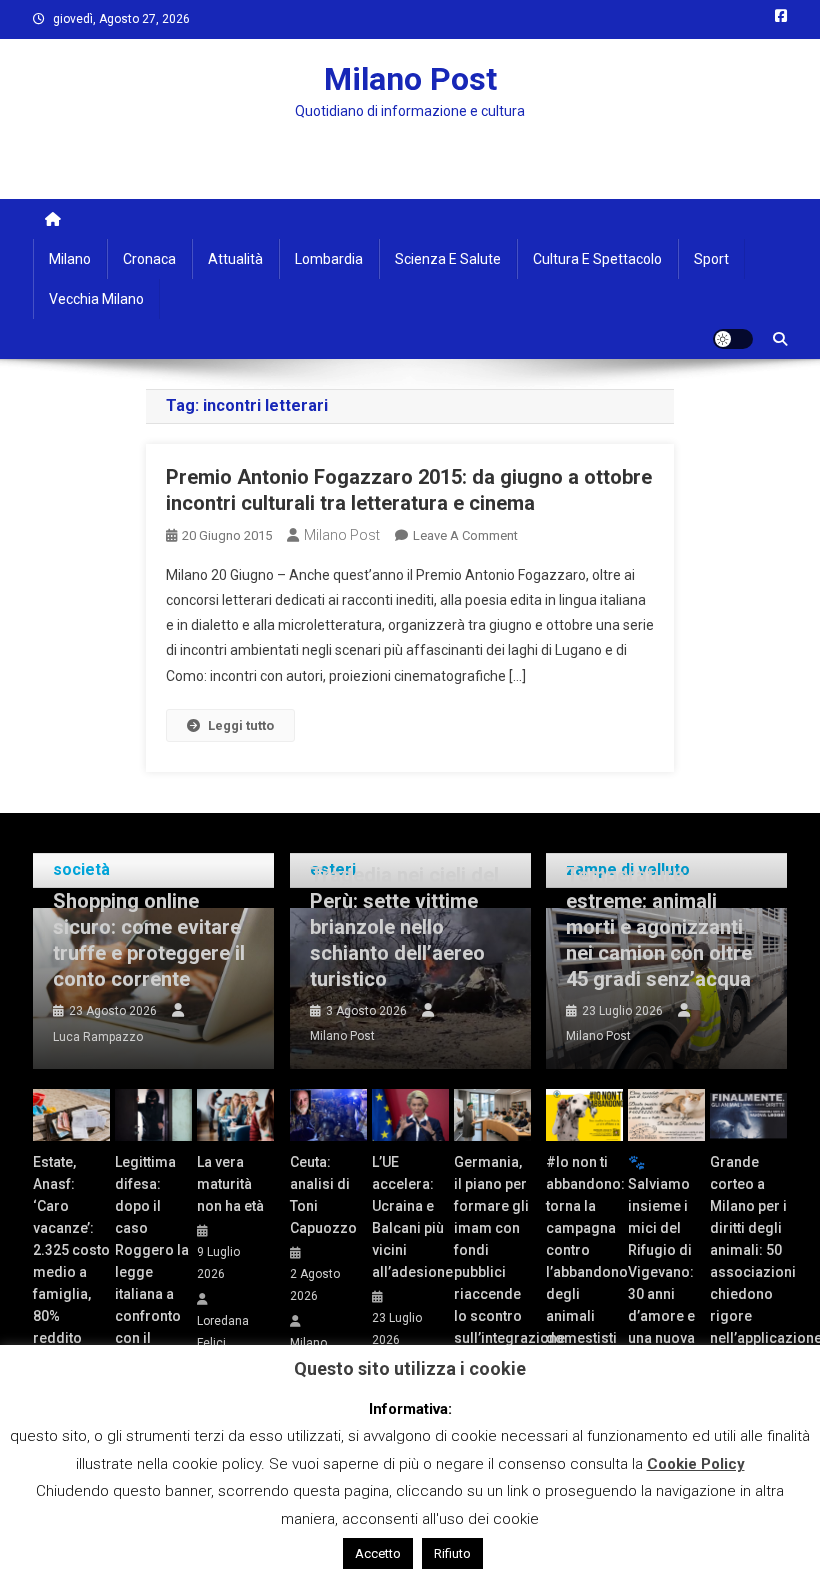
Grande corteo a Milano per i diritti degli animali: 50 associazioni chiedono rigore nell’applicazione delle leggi (748, 1261)
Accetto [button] (378, 1553)
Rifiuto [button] (452, 1553)
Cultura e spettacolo (597, 259)
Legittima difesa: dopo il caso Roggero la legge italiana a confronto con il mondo (152, 1261)
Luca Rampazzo (98, 1037)
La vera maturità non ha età (230, 1184)
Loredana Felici (223, 1332)
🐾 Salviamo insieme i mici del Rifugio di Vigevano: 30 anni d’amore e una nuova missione (661, 1261)
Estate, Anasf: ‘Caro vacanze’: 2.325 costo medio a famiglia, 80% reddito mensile (71, 1261)
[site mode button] (733, 339)
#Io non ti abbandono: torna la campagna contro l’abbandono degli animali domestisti (584, 1250)
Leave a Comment (465, 535)
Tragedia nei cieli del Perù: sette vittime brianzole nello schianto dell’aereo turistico (404, 927)
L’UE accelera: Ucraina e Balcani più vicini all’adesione (410, 1217)
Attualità (235, 259)
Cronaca (149, 259)
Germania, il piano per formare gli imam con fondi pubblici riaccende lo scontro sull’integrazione (492, 1250)
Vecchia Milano (96, 299)
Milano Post (410, 79)
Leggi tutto (241, 725)
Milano (70, 259)
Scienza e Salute (448, 259)
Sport (711, 259)
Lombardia (329, 259)
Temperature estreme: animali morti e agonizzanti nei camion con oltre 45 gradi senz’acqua (659, 927)
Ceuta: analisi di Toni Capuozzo (323, 1195)
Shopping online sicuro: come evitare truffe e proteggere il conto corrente (149, 940)
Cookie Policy (696, 1464)
